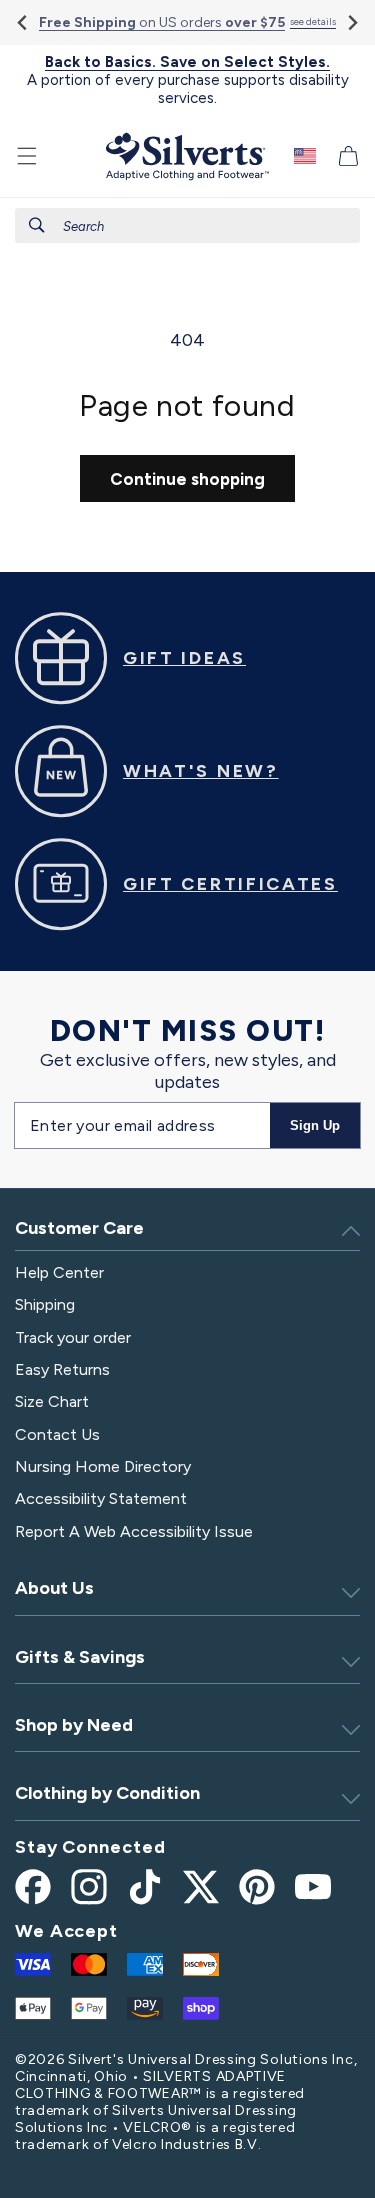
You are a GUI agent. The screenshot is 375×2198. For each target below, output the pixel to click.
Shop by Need (74, 1725)
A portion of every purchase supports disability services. (188, 80)
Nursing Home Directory (103, 1466)
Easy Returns (62, 1369)
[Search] (37, 225)
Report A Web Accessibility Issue (134, 1531)
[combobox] (187, 225)
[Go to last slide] (23, 22)
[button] (27, 156)
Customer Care (79, 1228)
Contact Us (57, 1434)
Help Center (59, 1272)
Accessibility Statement (101, 1498)
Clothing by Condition (107, 1793)
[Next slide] (351, 22)
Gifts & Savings (80, 1657)
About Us (54, 1588)
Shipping (45, 1304)
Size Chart (52, 1401)
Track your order (73, 1337)
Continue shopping (187, 479)
